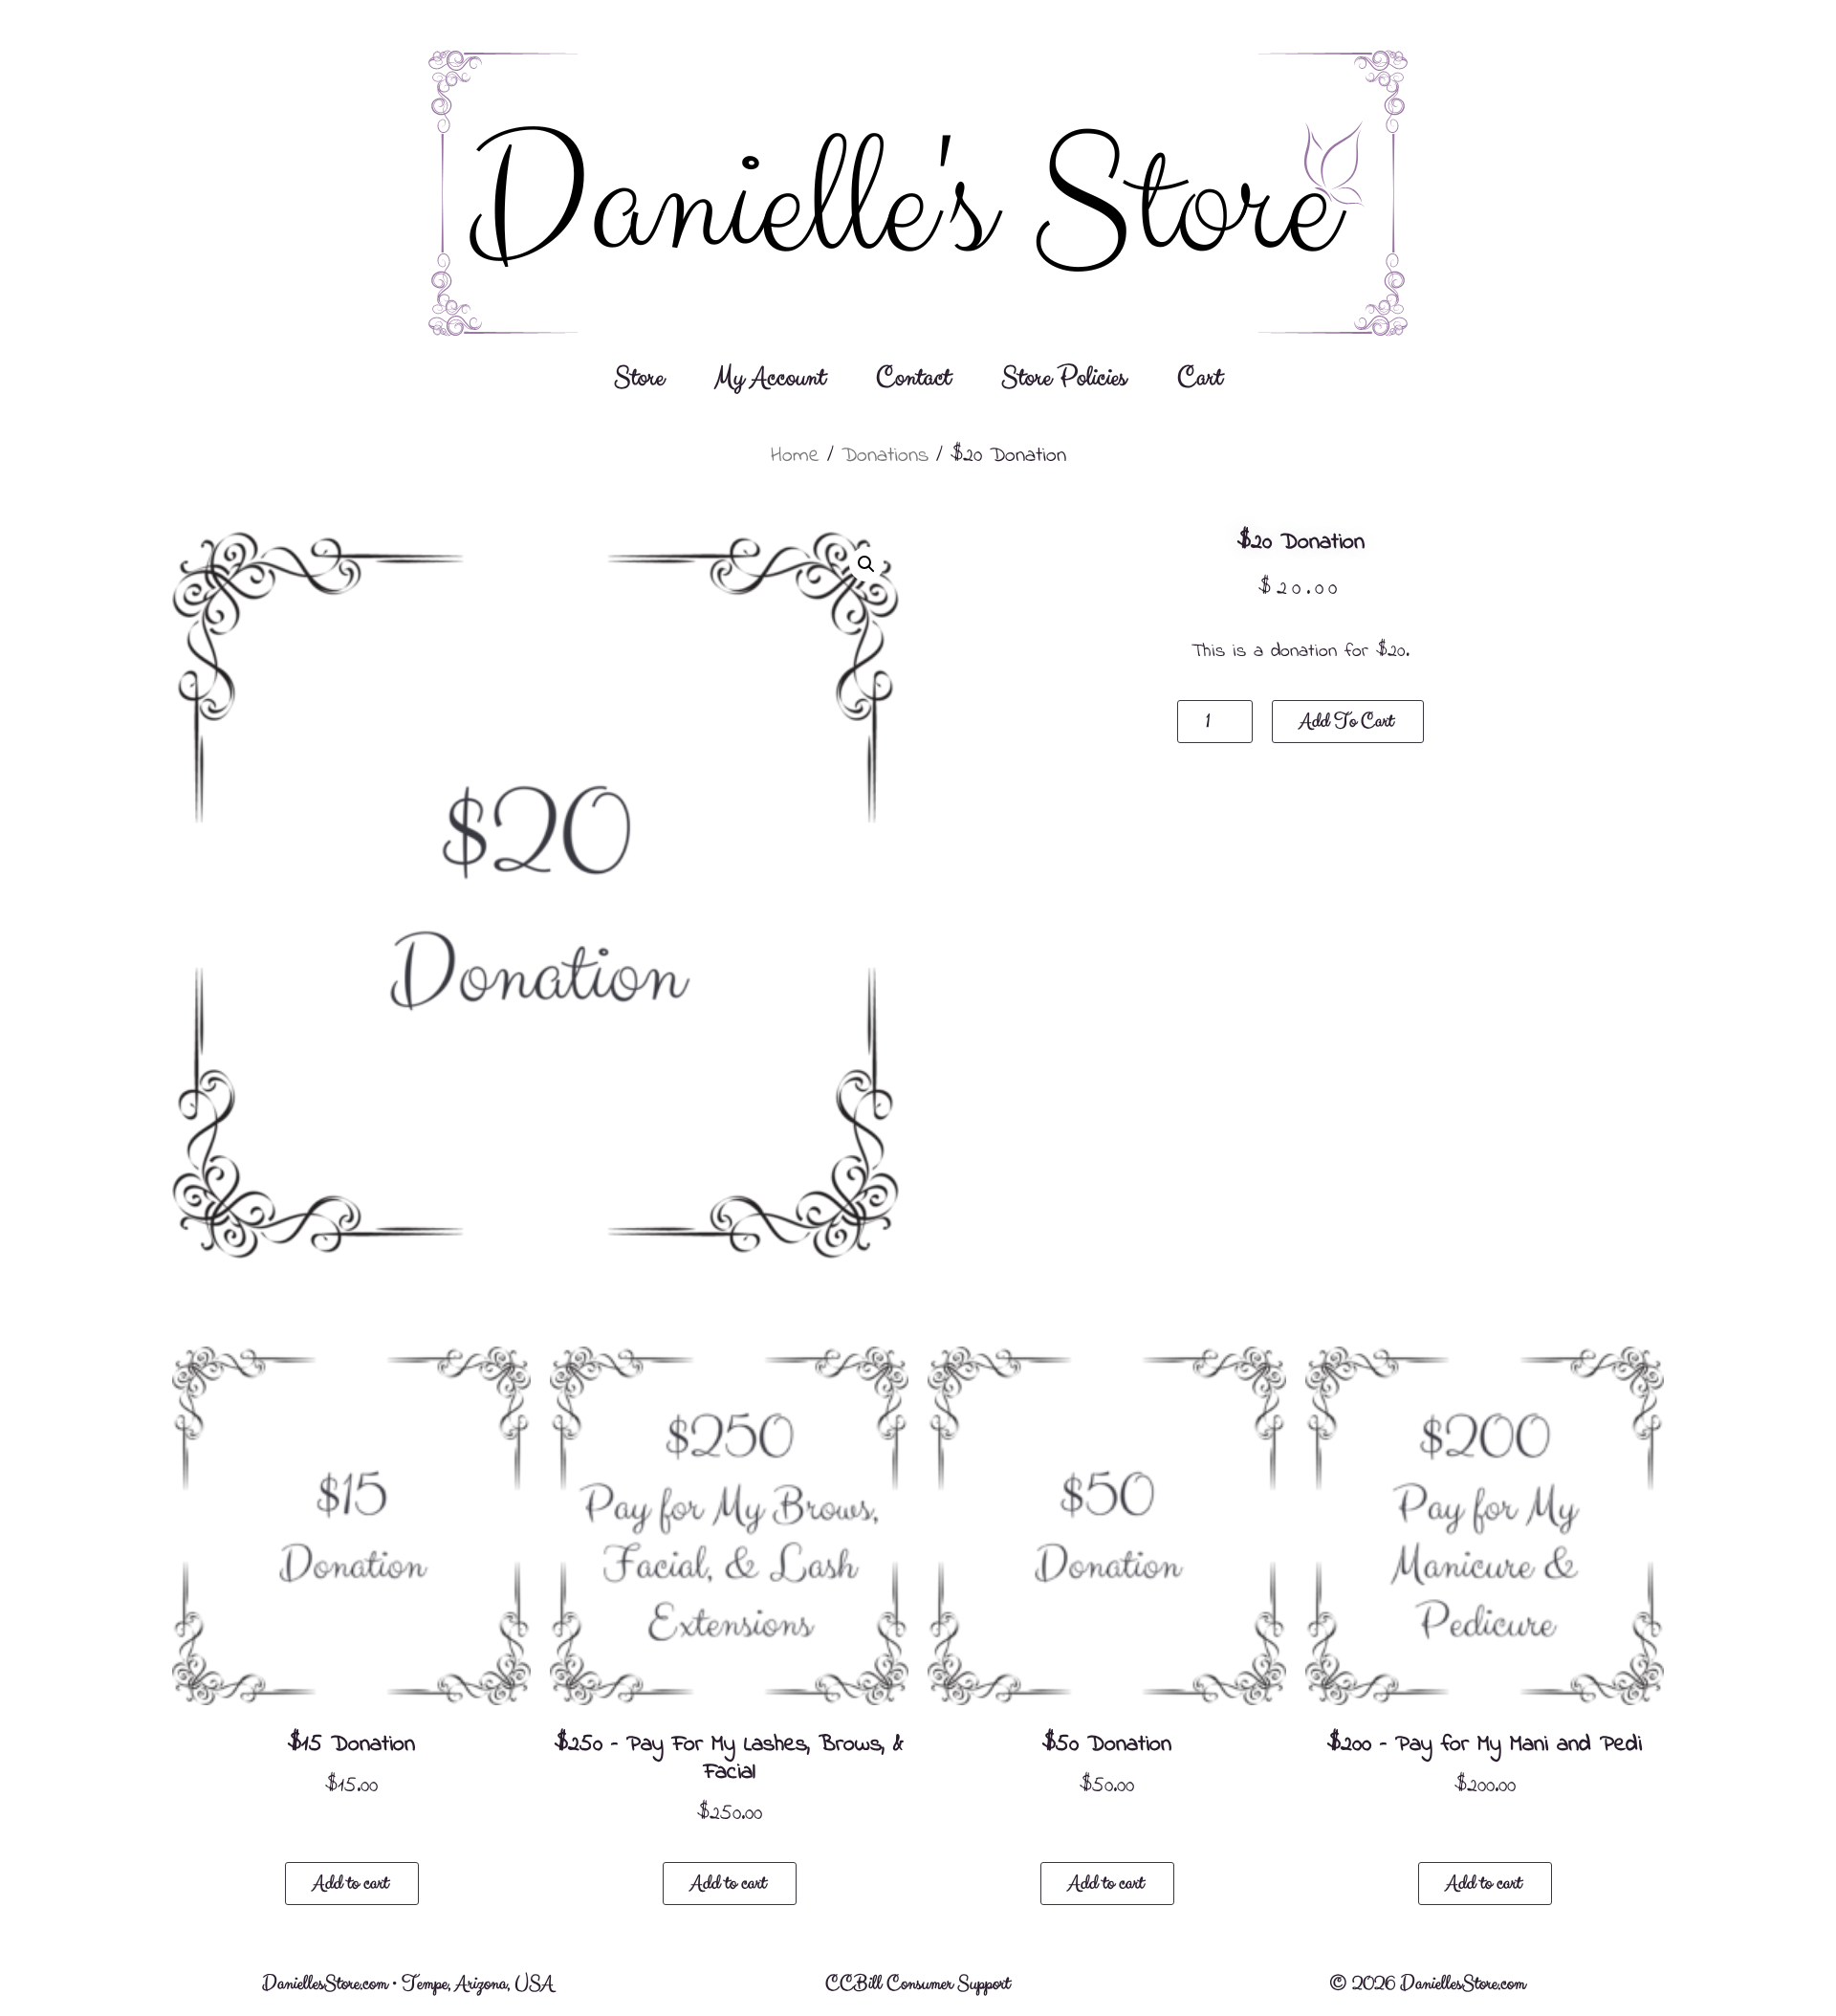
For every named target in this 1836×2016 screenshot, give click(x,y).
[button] (866, 564)
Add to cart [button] (350, 1884)
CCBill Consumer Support (918, 1984)
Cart (1200, 378)
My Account (770, 378)
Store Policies (1064, 378)
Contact (913, 378)
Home (795, 456)
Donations (885, 456)
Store (639, 378)
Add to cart (1346, 722)
